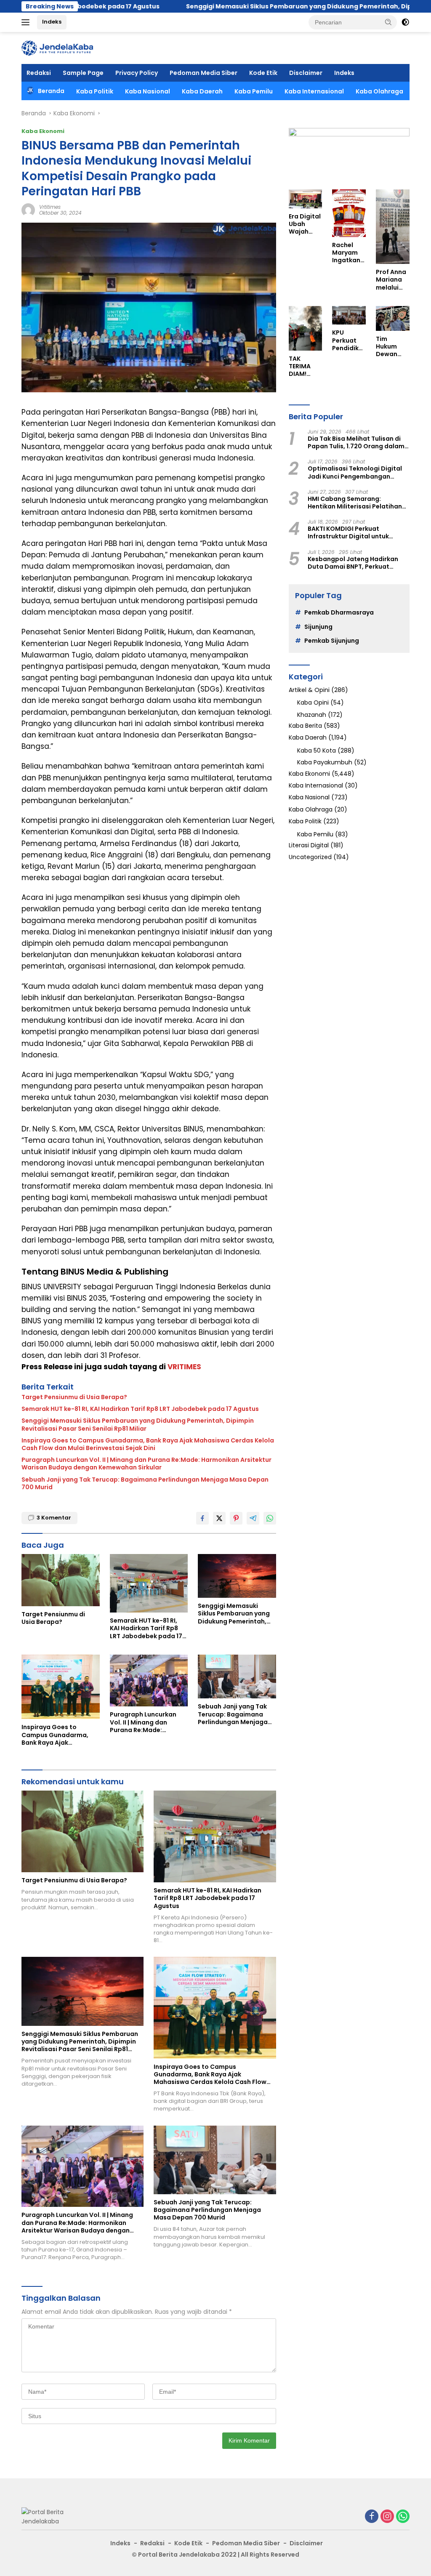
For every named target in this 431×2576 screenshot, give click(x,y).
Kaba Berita (305, 726)
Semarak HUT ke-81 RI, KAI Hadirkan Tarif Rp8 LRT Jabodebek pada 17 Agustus (140, 1409)
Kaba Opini (313, 703)
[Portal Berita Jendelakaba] (57, 48)
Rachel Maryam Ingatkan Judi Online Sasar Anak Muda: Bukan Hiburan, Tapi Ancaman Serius (347, 253)
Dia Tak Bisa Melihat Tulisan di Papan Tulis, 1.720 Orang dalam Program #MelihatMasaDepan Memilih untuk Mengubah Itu (356, 442)
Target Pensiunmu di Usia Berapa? (74, 1397)
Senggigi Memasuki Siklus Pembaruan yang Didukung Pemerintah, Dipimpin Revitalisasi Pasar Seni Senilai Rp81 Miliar (138, 1424)
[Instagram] (387, 2517)
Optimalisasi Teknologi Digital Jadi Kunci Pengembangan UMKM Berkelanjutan (355, 472)
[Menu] (27, 22)
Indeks (52, 22)
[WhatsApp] (403, 2517)
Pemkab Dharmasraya (339, 612)
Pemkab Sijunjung (332, 641)
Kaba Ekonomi (43, 131)
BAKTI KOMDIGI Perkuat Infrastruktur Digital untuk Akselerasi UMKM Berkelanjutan (356, 532)
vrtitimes (50, 207)
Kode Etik (263, 73)
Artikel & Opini (309, 690)
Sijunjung (318, 627)
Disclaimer (306, 73)
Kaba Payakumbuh (325, 762)
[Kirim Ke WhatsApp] (270, 1518)
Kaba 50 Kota (317, 750)
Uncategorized (310, 857)
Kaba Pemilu (254, 91)
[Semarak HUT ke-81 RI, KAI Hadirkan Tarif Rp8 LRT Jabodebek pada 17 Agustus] (149, 1583)
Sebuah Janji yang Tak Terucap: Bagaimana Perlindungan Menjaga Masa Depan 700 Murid (145, 1483)
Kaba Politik (95, 91)
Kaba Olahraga (379, 91)
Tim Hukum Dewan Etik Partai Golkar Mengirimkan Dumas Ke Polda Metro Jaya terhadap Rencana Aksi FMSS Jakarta (392, 347)
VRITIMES (184, 1367)
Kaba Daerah (202, 91)
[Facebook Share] (202, 1518)
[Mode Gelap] (405, 22)
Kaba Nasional (148, 91)
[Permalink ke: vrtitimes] (28, 210)
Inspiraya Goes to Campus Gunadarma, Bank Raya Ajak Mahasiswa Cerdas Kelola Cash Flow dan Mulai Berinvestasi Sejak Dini (148, 1444)
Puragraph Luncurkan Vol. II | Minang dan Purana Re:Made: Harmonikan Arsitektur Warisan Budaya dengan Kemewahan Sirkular (146, 1464)
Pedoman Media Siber (204, 73)
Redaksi (39, 73)
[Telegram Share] (253, 1518)
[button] (388, 22)
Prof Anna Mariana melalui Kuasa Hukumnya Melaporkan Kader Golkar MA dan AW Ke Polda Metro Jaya (392, 280)
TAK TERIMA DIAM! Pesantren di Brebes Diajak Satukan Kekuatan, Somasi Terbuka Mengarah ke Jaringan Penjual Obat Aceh (305, 366)
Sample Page (83, 73)
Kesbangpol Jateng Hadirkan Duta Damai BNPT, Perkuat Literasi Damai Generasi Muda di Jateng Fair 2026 (358, 563)
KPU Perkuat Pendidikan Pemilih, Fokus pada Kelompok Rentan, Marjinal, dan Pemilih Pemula (348, 340)
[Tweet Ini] (219, 1518)
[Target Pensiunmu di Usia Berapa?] (61, 1580)
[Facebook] (372, 2517)
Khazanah (312, 715)
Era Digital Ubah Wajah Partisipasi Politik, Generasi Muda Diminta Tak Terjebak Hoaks (305, 224)
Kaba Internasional (314, 91)
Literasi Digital (309, 845)
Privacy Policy (137, 73)
